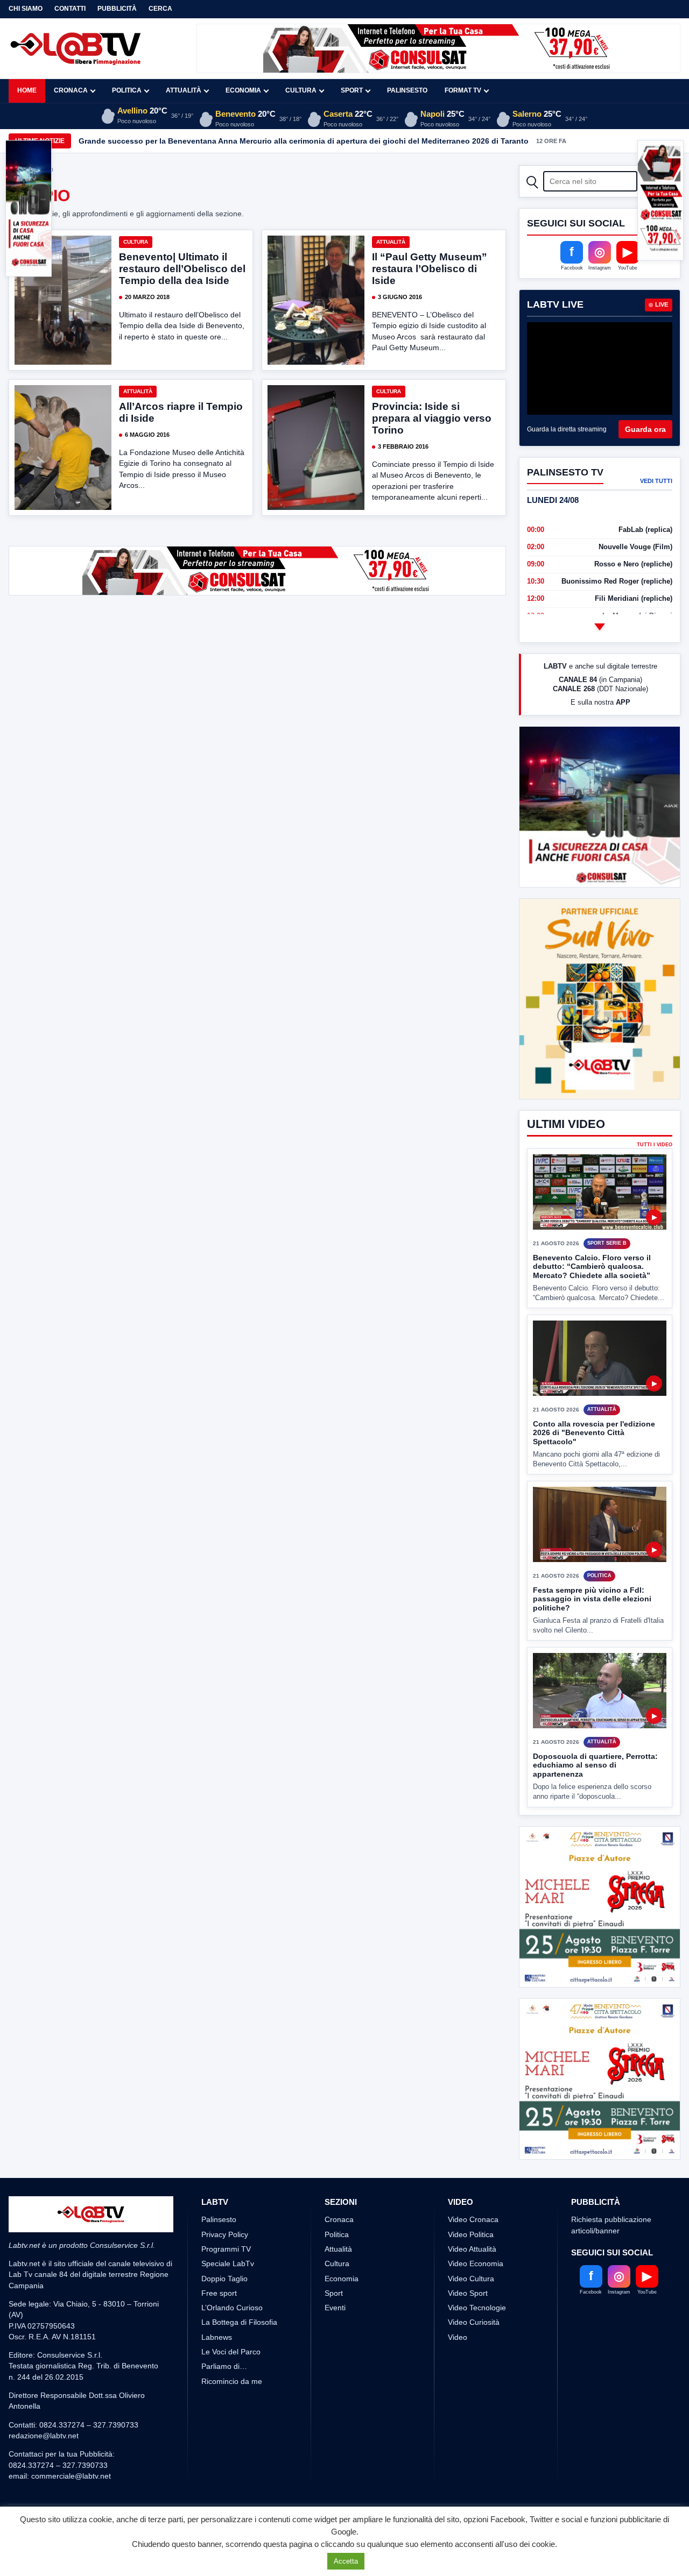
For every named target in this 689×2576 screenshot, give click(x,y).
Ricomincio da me (232, 2381)
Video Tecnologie (477, 2308)
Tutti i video (655, 1145)
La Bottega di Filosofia (239, 2322)
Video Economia (476, 2263)
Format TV (463, 90)
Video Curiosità (474, 2322)
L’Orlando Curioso (232, 2308)
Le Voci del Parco (231, 2352)
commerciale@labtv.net (71, 2476)
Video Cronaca (473, 2219)
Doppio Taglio (224, 2279)
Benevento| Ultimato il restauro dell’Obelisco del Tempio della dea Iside (182, 269)
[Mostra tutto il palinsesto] (600, 627)
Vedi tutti (656, 481)
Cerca (160, 9)
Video (458, 2337)
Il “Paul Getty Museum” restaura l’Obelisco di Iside (430, 269)
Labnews (217, 2337)
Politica (127, 90)
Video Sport (468, 2293)
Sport (352, 90)
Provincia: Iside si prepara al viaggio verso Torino (432, 418)
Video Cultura (471, 2279)
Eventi (335, 2308)
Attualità (184, 90)
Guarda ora (645, 429)
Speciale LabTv (228, 2263)
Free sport (219, 2293)
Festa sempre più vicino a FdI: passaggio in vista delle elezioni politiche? (592, 1599)
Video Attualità (472, 2249)
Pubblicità (117, 9)
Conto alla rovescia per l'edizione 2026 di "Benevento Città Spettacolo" (594, 1433)
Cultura (301, 90)
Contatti (70, 9)
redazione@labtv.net (44, 2436)
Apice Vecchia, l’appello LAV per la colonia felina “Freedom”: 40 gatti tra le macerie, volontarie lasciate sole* (277, 141)
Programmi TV (226, 2249)
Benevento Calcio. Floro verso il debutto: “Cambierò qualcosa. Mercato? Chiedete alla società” (592, 1266)
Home (27, 90)
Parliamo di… (224, 2366)
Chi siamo (26, 9)
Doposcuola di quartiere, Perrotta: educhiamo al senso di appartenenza (595, 1765)
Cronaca (71, 90)
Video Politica (471, 2234)
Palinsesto (407, 90)
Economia (243, 90)
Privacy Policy (225, 2234)
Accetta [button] (346, 2561)
